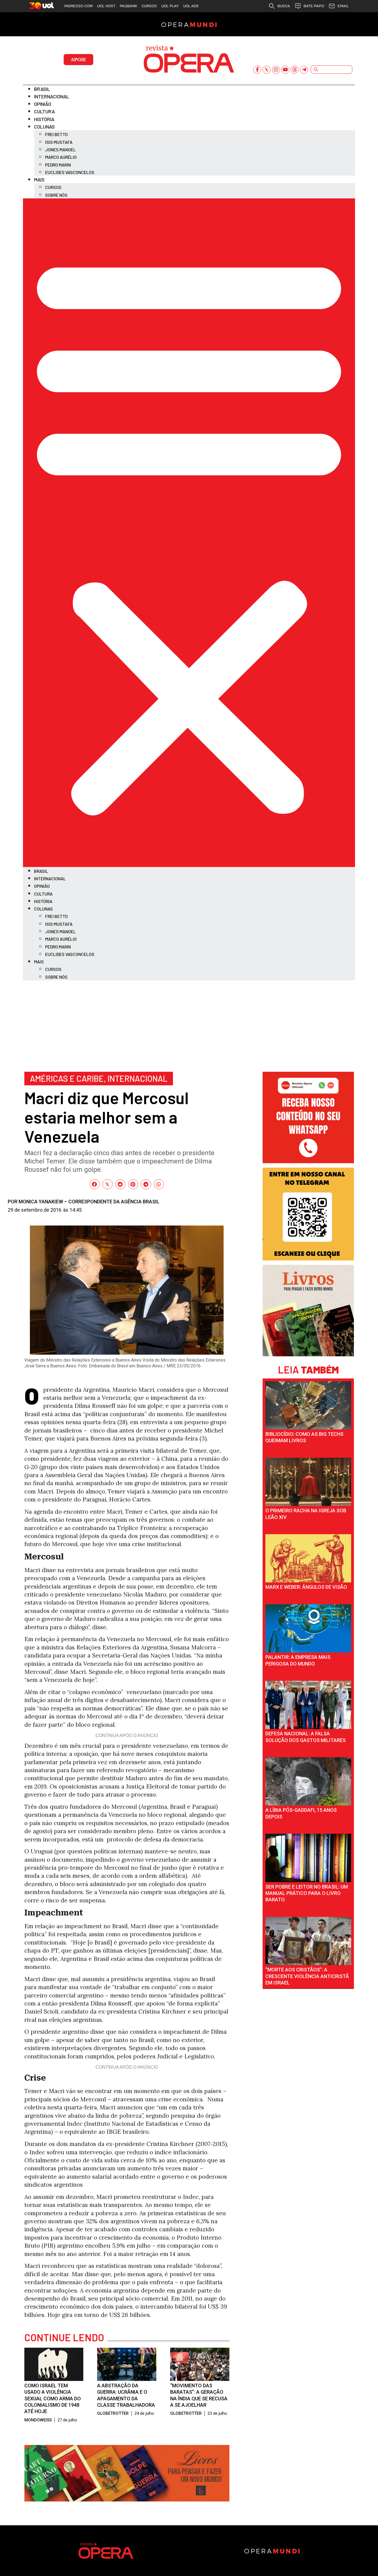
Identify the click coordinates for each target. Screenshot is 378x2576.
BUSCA (284, 6)
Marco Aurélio (61, 157)
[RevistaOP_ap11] (127, 2499)
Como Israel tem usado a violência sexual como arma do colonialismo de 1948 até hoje (53, 2399)
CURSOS (149, 6)
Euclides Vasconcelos (70, 172)
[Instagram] (276, 70)
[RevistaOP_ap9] (308, 1258)
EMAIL (343, 6)
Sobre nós (56, 195)
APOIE (78, 60)
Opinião (43, 104)
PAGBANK (129, 6)
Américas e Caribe (67, 1078)
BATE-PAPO (314, 6)
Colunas (44, 127)
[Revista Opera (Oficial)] (308, 1161)
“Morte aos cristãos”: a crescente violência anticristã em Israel (307, 1976)
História (44, 119)
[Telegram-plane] (304, 70)
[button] (189, 533)
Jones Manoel (60, 149)
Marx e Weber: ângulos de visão (306, 1587)
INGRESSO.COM (78, 6)
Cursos (53, 187)
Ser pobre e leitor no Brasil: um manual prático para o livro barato (307, 1893)
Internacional (52, 96)
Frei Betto (56, 134)
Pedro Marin (58, 165)
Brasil (42, 89)
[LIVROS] (308, 1354)
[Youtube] (285, 70)
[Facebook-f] (257, 70)
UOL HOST (106, 6)
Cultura (44, 111)
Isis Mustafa (59, 142)
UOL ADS (191, 6)
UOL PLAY (170, 6)
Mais (39, 180)
